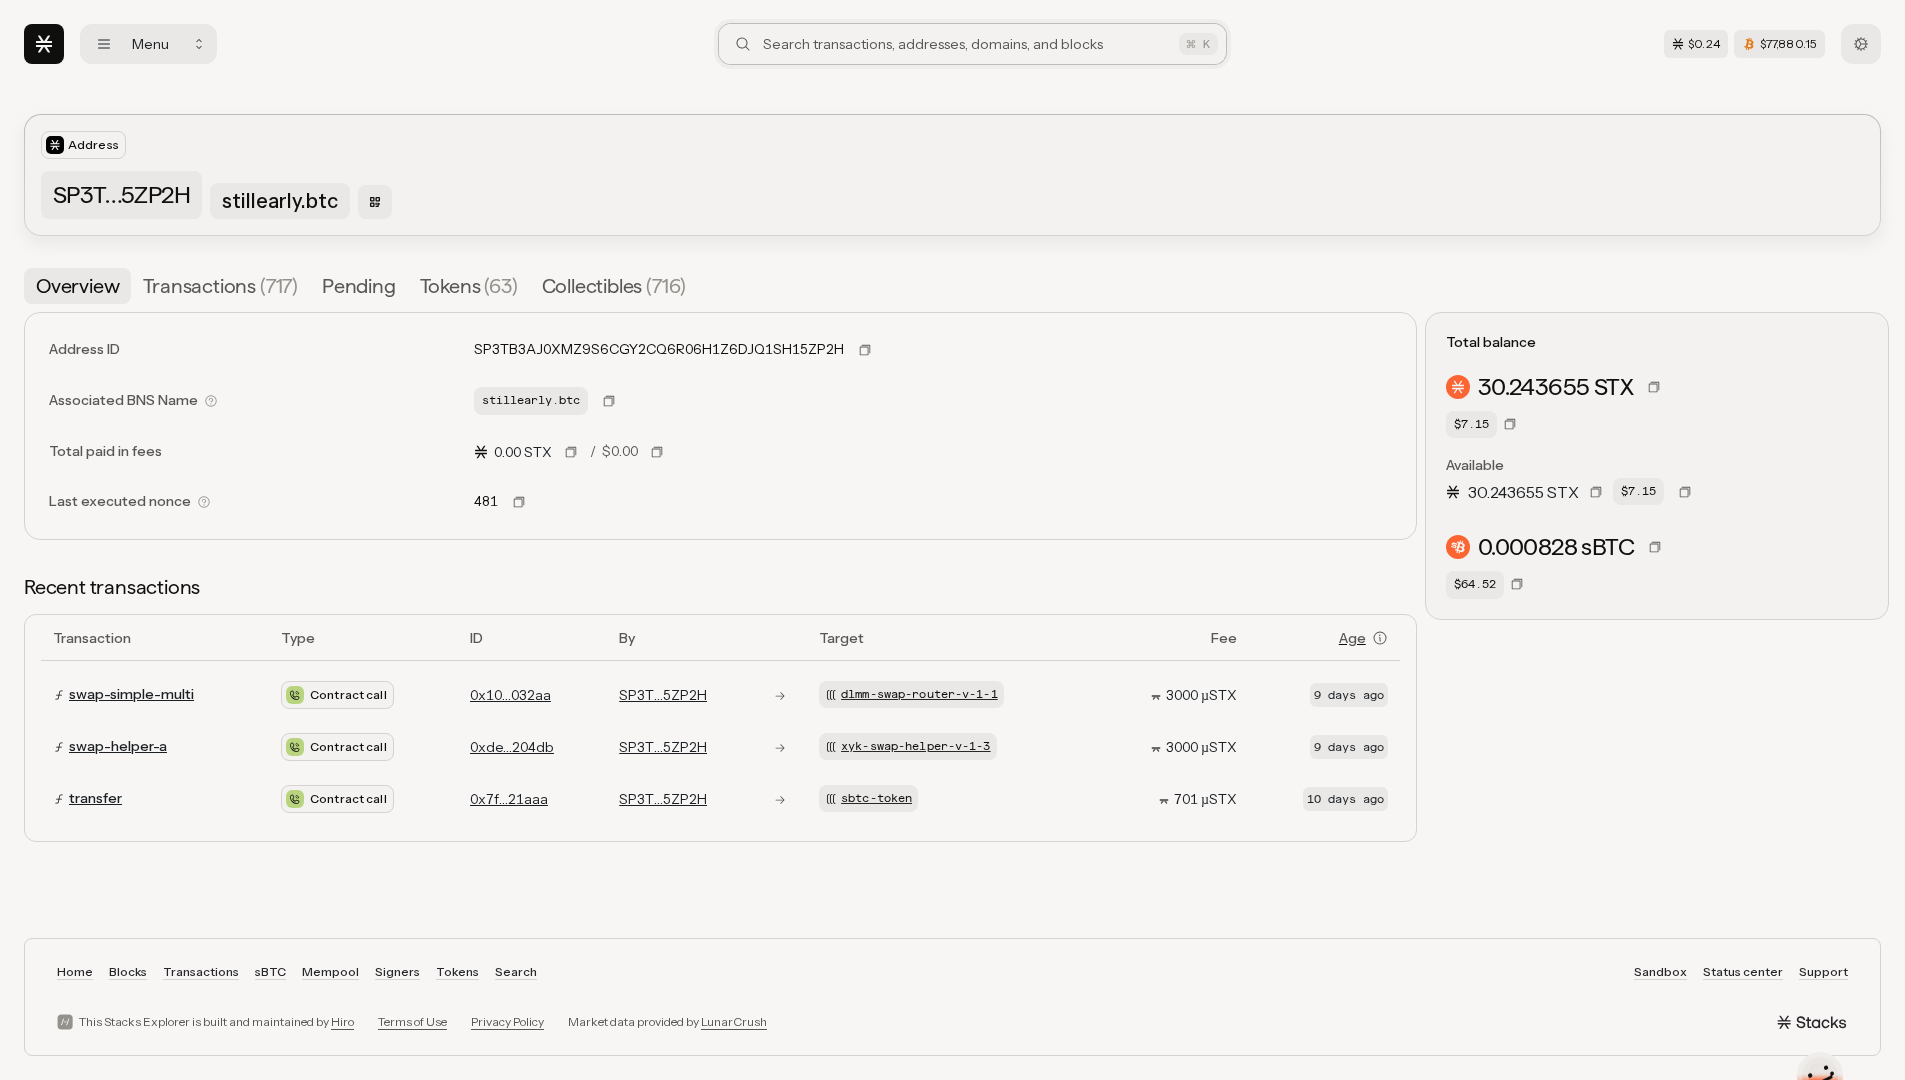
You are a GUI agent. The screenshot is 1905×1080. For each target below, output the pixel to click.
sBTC (270, 971)
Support (1823, 971)
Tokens (457, 971)
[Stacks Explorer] (44, 44)
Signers (397, 971)
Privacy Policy (507, 1021)
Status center (1743, 971)
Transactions (201, 971)
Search (516, 971)
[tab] (77, 286)
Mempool (330, 971)
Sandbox (1660, 971)
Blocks (128, 971)
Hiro (342, 1021)
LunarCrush (734, 1021)
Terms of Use (412, 1021)
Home (75, 971)
